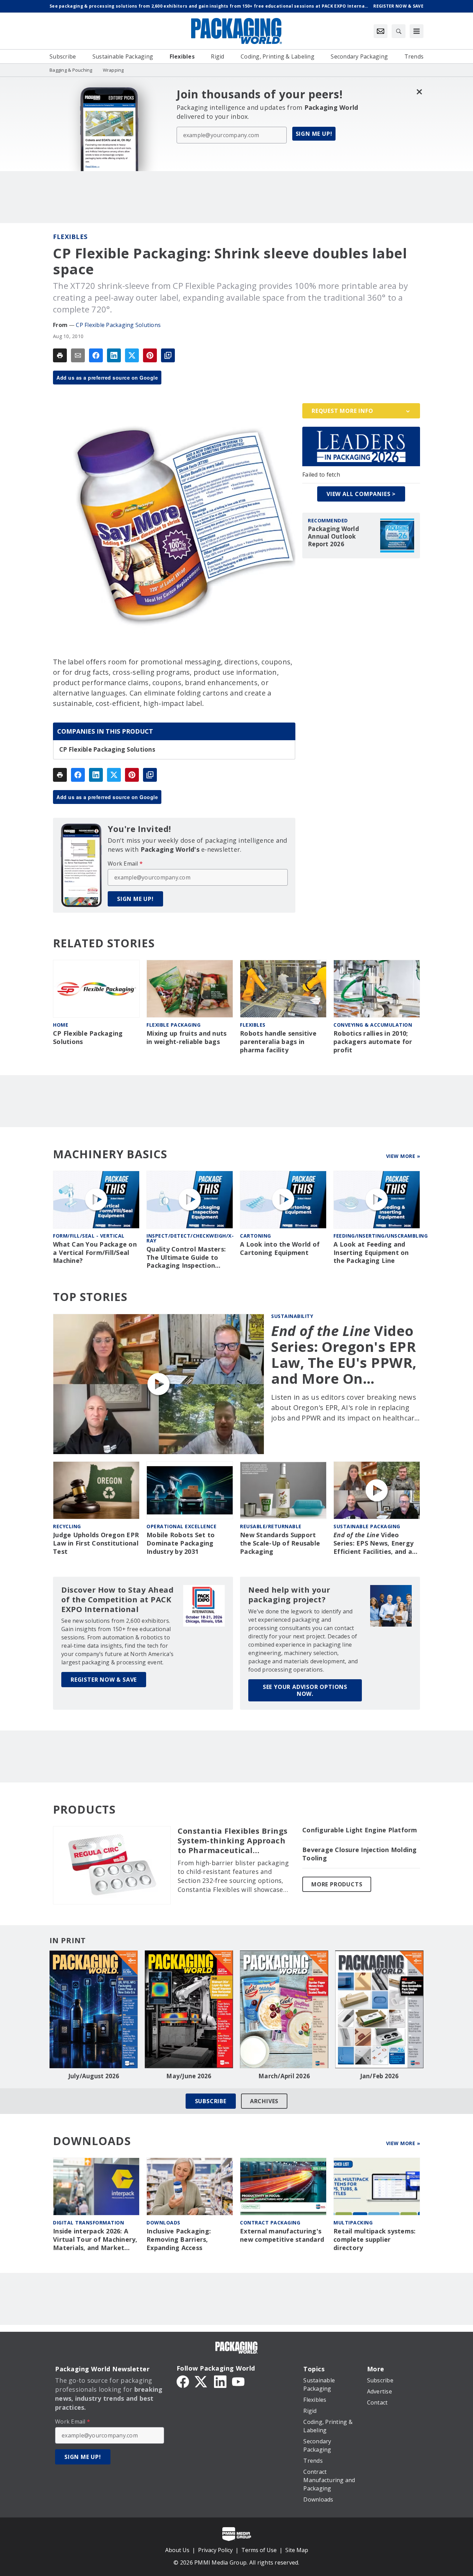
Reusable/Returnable (271, 1526)
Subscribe (211, 2101)
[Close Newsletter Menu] (419, 92)
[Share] (96, 355)
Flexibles (70, 237)
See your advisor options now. (305, 1690)
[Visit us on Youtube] (238, 2381)
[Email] (78, 355)
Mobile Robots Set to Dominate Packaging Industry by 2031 (181, 1543)
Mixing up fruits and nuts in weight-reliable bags (186, 1038)
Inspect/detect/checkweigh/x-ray (190, 1238)
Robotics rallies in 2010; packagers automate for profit (373, 1042)
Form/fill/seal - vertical (89, 1236)
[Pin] (150, 355)
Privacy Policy (215, 2550)
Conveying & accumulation (373, 1025)
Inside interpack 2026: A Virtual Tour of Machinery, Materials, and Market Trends (95, 2240)
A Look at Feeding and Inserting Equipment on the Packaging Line (371, 1253)
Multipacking (353, 2223)
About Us (177, 2550)
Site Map (297, 2550)
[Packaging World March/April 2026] (284, 2009)
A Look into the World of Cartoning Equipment (280, 1249)
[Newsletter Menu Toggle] (381, 31)
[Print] (60, 355)
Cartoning (256, 1236)
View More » (403, 1156)
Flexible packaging (173, 1025)
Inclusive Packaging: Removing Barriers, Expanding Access (179, 2239)
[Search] (399, 31)
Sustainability (292, 1316)
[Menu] (417, 31)
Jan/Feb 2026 (380, 2076)
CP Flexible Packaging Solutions (118, 325)
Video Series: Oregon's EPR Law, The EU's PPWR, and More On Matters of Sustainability (344, 1355)
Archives (264, 2101)
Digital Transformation (88, 2223)
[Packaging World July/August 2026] (94, 2009)
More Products (337, 1884)
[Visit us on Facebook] (183, 2381)
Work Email (125, 864)
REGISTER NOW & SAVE (104, 1680)
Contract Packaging (270, 2223)
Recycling (67, 1526)
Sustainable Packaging (367, 1526)
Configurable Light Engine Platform (360, 1830)
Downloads (163, 2223)
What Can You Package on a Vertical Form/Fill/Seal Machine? (95, 1253)
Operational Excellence (181, 1526)
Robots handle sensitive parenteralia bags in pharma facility (278, 1042)
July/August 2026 (94, 2076)
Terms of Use (259, 2550)
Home (61, 1025)
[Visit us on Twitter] (202, 2381)
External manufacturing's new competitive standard (282, 2235)
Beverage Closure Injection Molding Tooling (360, 1854)
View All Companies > (361, 494)
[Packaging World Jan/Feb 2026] (379, 2009)
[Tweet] (132, 355)
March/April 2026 (284, 2076)
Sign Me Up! (314, 134)
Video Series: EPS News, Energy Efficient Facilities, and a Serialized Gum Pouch (373, 1543)
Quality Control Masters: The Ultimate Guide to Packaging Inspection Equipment (186, 1258)
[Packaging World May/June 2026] (189, 2009)
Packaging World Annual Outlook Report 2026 (333, 537)
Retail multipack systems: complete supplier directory (374, 2239)
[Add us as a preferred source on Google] (168, 355)
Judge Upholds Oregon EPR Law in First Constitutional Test (96, 1543)
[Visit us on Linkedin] (220, 2381)
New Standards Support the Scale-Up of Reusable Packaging (280, 1543)
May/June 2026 (189, 2076)
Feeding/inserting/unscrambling (381, 1236)
